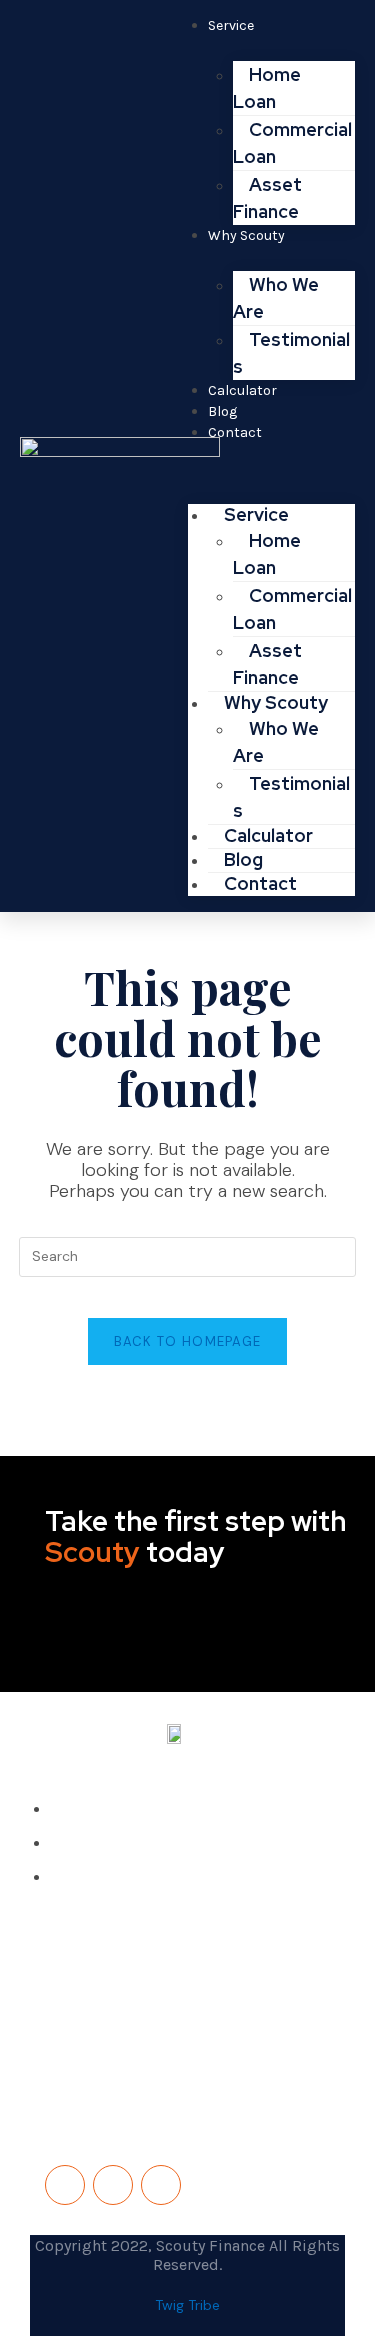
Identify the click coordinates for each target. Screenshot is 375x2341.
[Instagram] (161, 2185)
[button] (272, 468)
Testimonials (291, 353)
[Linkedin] (113, 2185)
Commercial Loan (292, 143)
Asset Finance (267, 664)
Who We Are (276, 298)
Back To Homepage (188, 1341)
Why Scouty (246, 235)
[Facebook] (65, 2185)
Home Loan (267, 88)
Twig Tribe (187, 2305)
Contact (235, 432)
